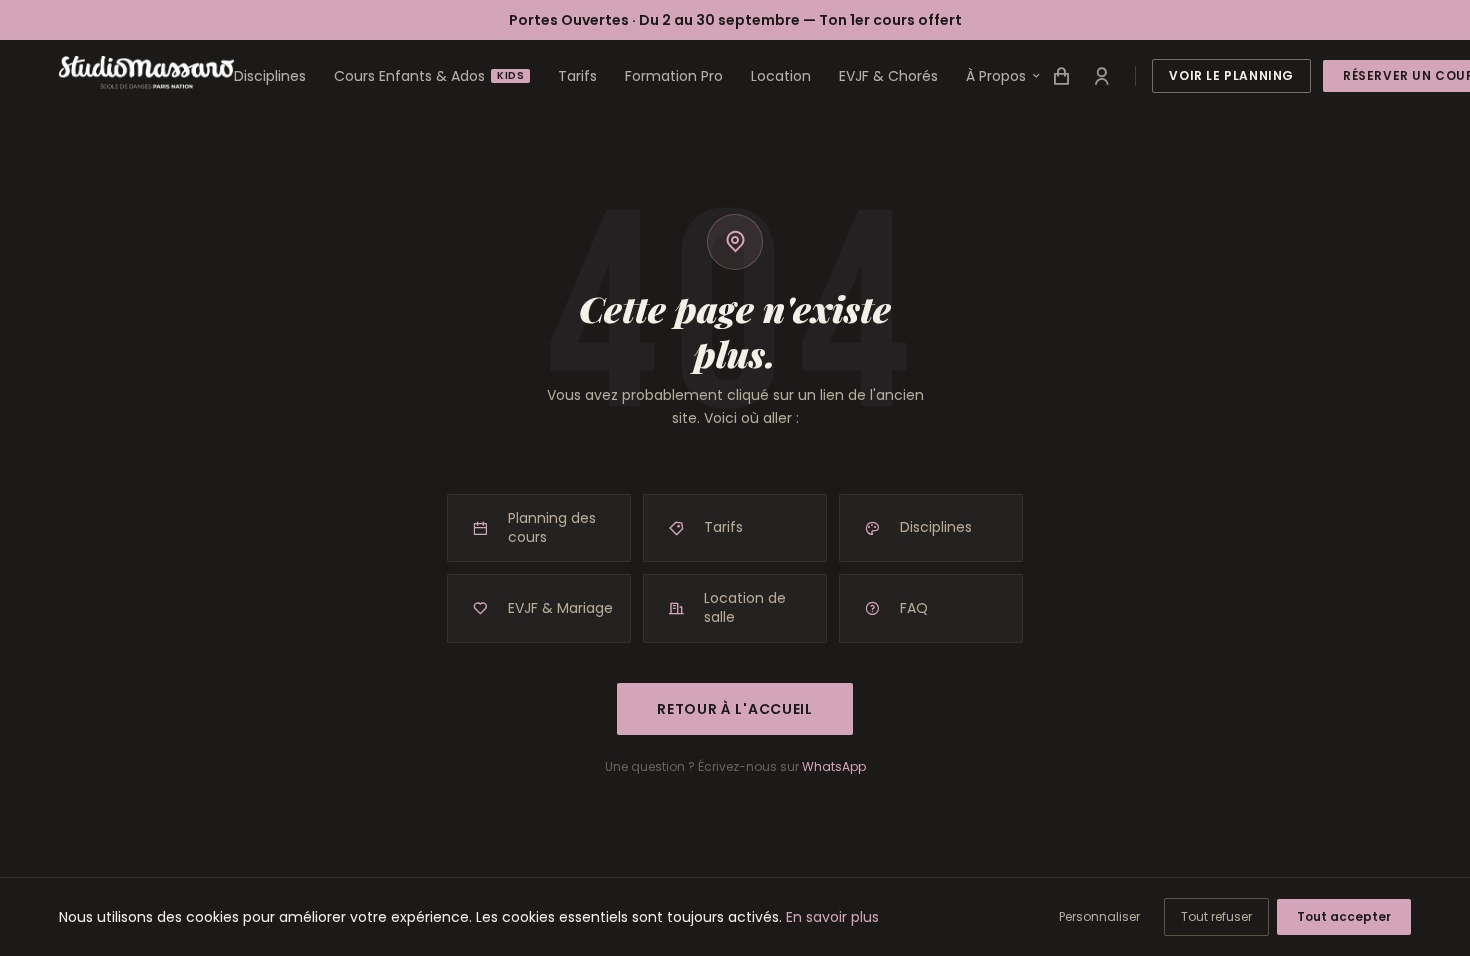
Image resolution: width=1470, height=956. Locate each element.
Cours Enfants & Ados (429, 76)
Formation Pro (674, 76)
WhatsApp (834, 766)
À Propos (996, 76)
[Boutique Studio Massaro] (1061, 76)
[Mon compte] (1101, 76)
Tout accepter (1344, 916)
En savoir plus (832, 917)
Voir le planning (1231, 75)
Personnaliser (1099, 916)
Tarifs (577, 76)
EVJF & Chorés (888, 76)
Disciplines (270, 76)
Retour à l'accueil (735, 709)
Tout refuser (1216, 916)
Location (781, 76)
